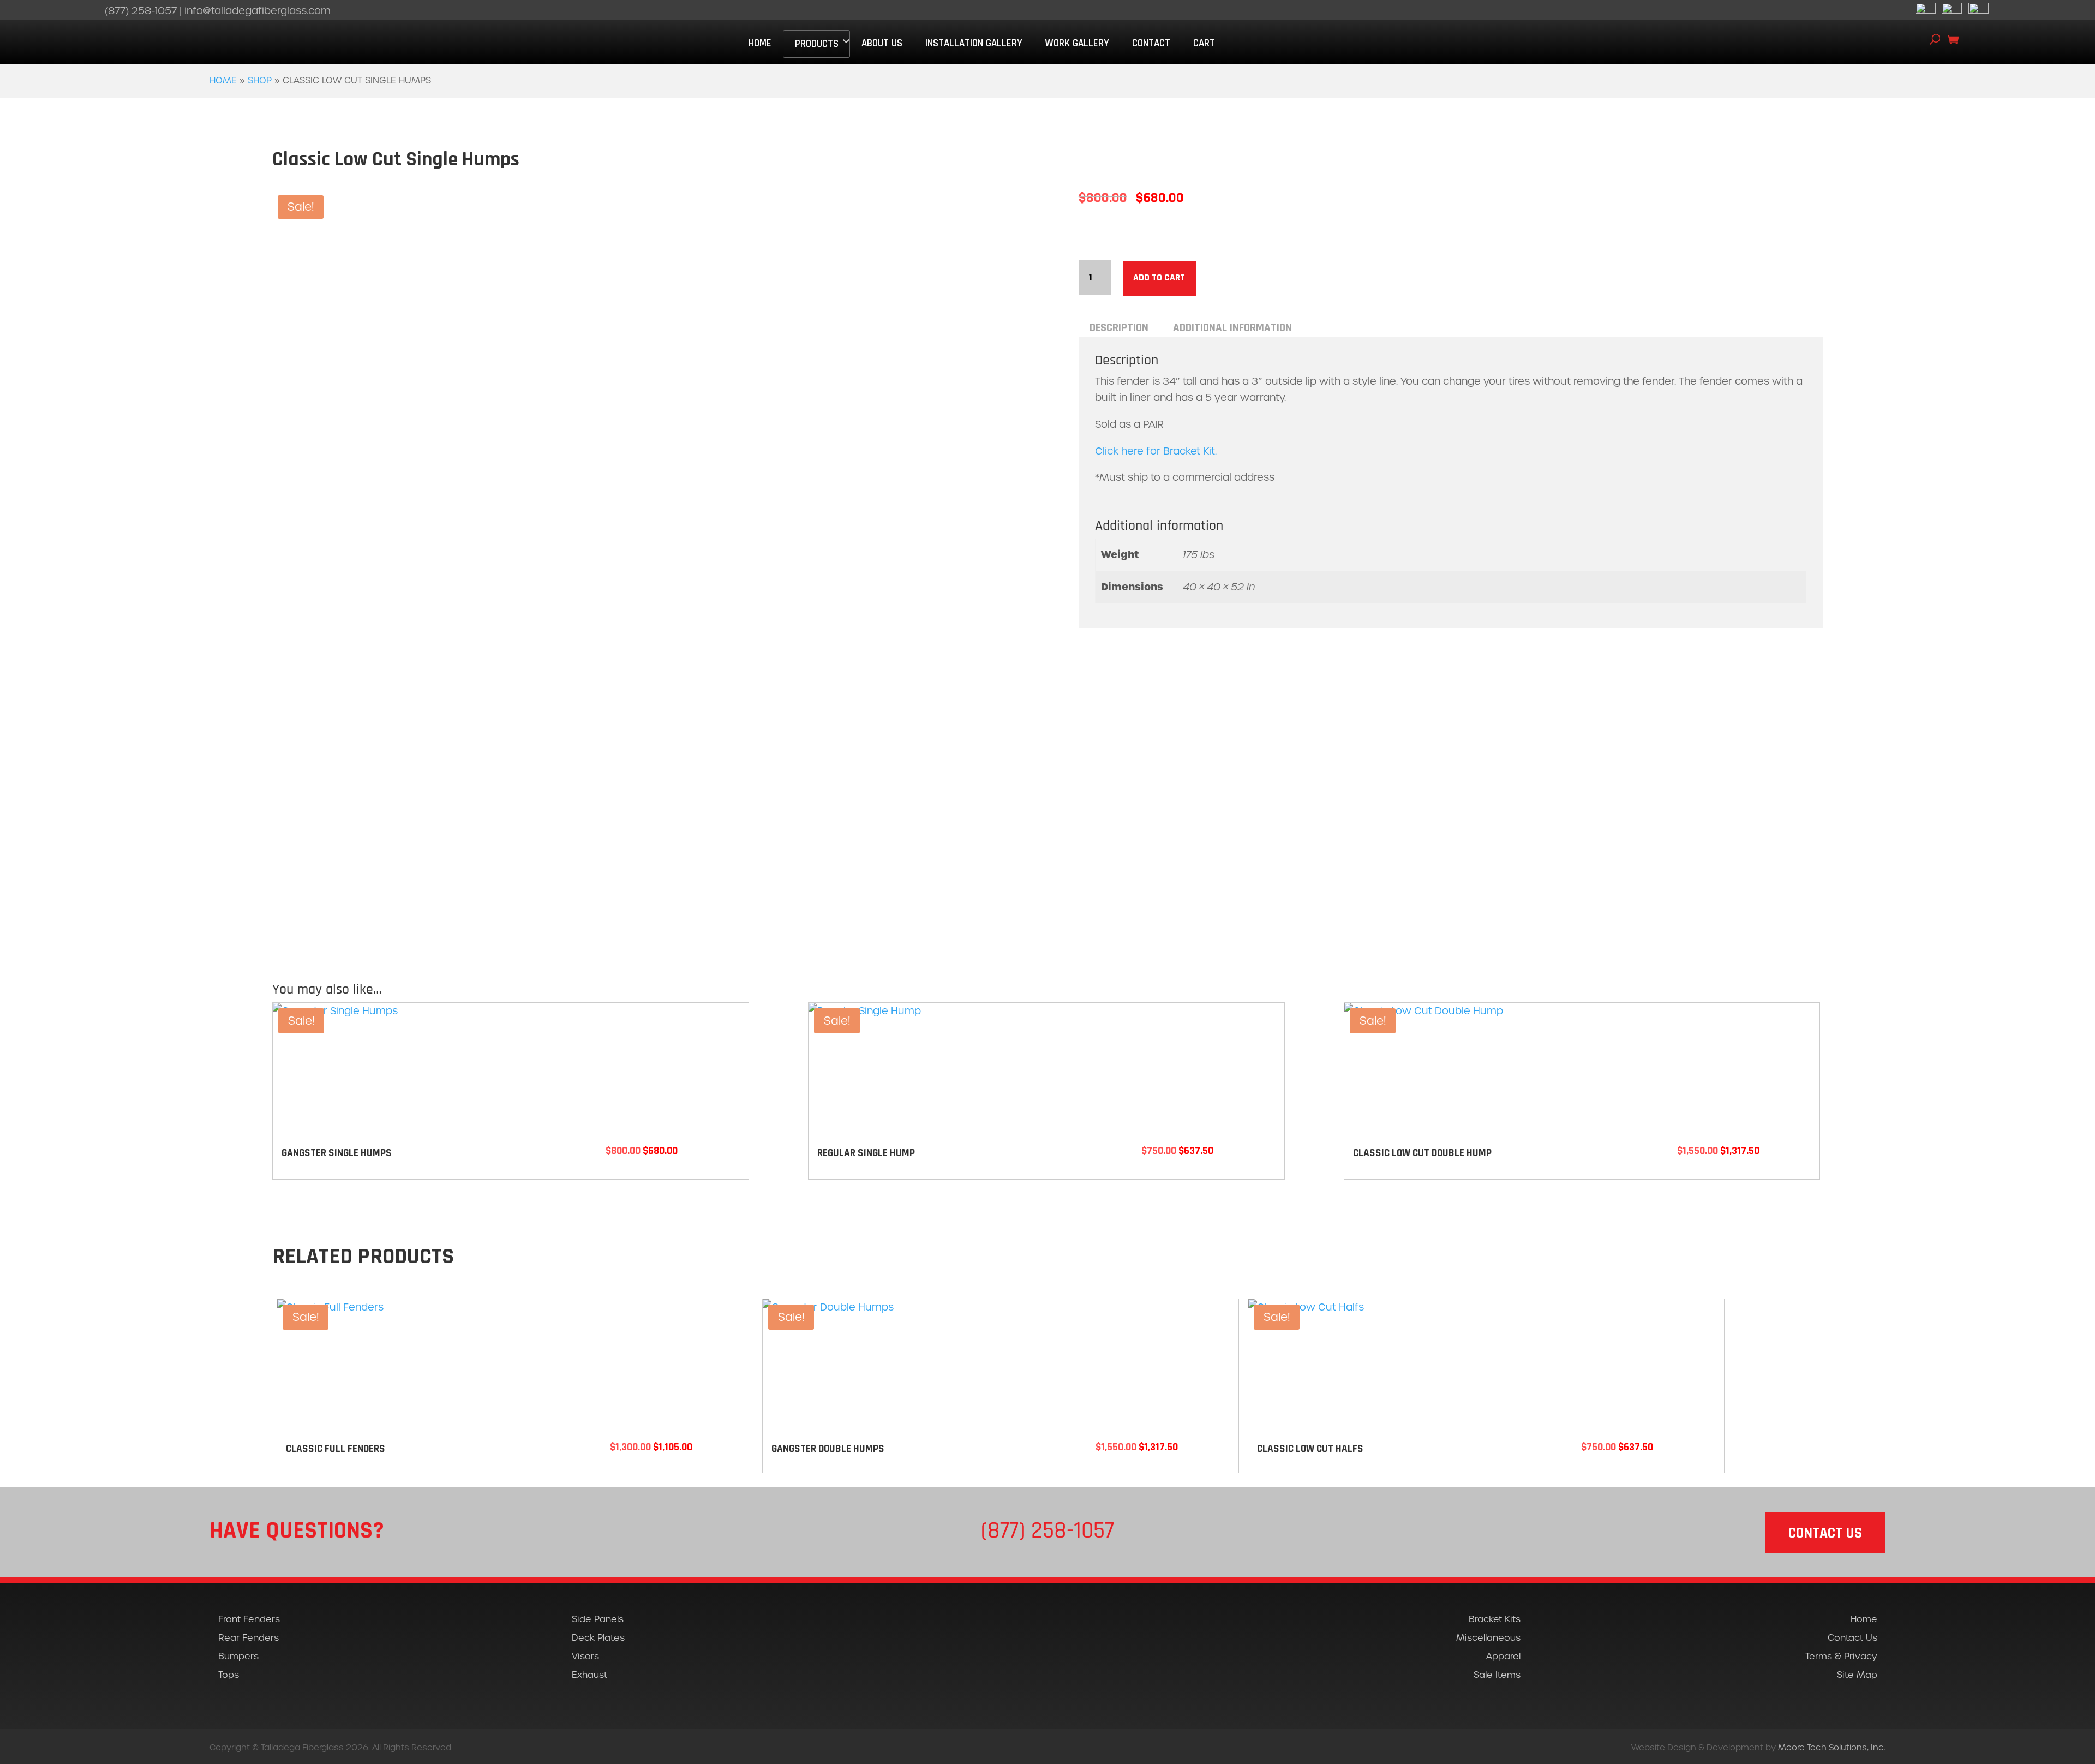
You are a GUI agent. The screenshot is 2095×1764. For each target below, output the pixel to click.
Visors (585, 1656)
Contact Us (1852, 1638)
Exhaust (589, 1675)
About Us (882, 43)
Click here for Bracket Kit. (1156, 451)
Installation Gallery (974, 43)
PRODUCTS (817, 44)
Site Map (1857, 1675)
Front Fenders (249, 1619)
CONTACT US (1825, 1533)
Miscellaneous (1488, 1638)
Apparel (1503, 1656)
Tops (229, 1675)
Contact (1151, 43)
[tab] (1119, 328)
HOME (760, 43)
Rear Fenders (249, 1638)
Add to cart (1159, 278)
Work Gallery (1077, 43)
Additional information (1232, 328)
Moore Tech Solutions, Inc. (1832, 1747)
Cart (1204, 43)
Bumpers (238, 1656)
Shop (260, 80)
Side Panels (598, 1619)
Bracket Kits (1495, 1619)
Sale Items (1497, 1675)
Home (223, 80)
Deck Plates (598, 1638)
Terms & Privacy (1841, 1656)
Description (1119, 328)
